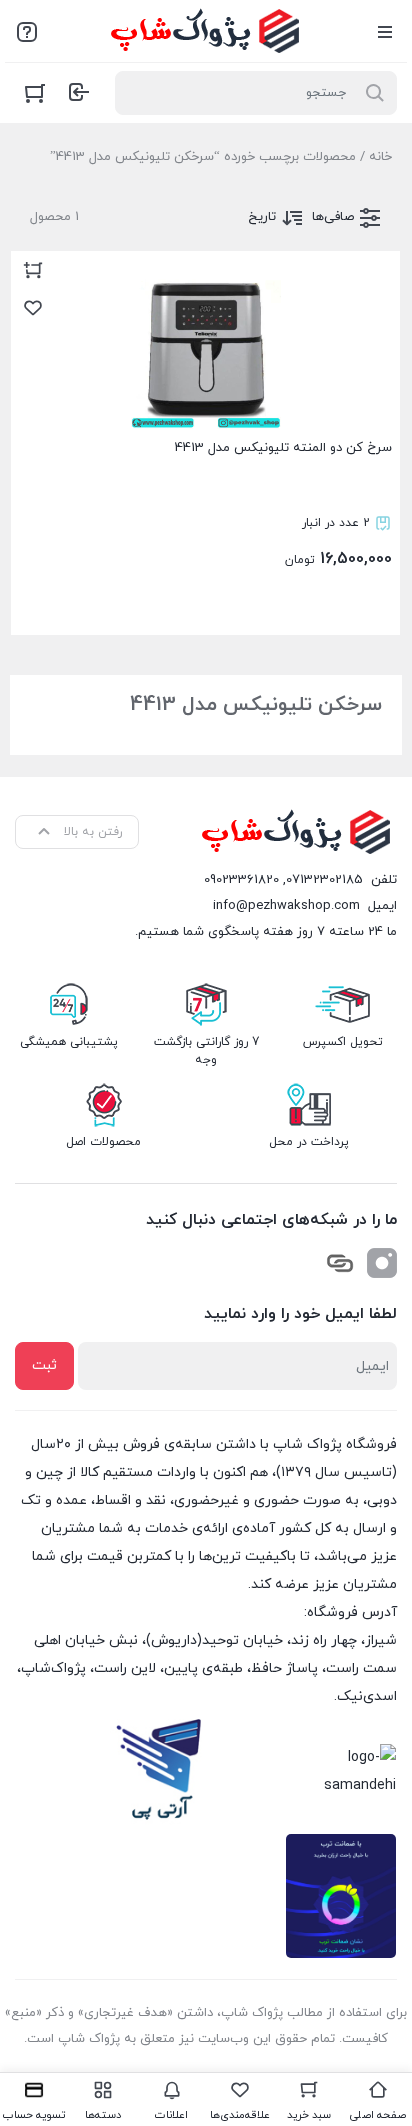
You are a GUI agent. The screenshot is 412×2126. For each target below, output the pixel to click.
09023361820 (241, 880)
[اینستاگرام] (382, 1263)
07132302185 (324, 880)
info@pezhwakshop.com (286, 906)
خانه (380, 157)
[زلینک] (340, 1263)
